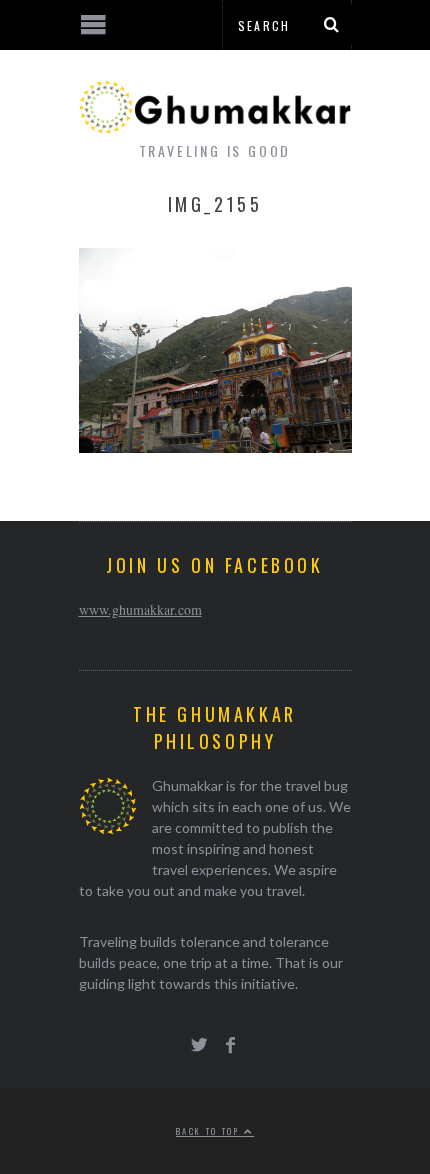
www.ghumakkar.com (140, 609)
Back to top (210, 1131)
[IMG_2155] (215, 446)
